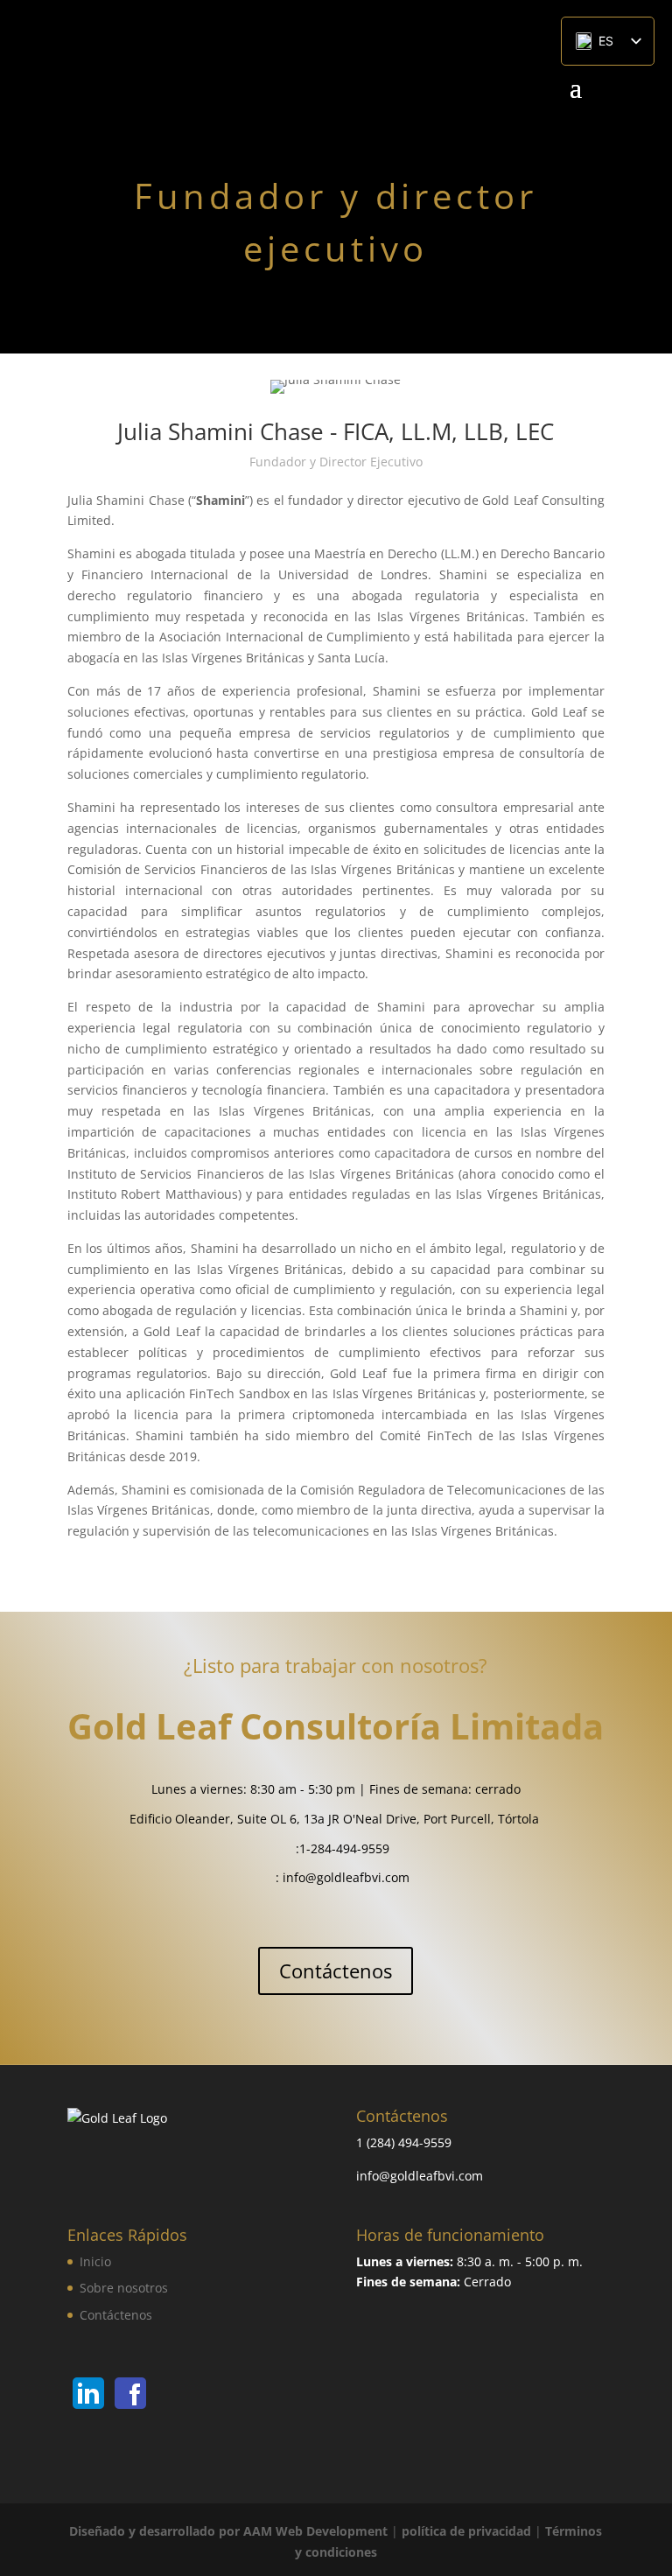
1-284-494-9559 (344, 1848)
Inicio (95, 2261)
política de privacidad (466, 2531)
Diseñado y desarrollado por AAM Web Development (228, 2531)
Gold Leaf (149, 1726)
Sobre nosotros (124, 2288)
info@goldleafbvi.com (346, 1877)
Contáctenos (336, 1970)
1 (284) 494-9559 (404, 2142)
